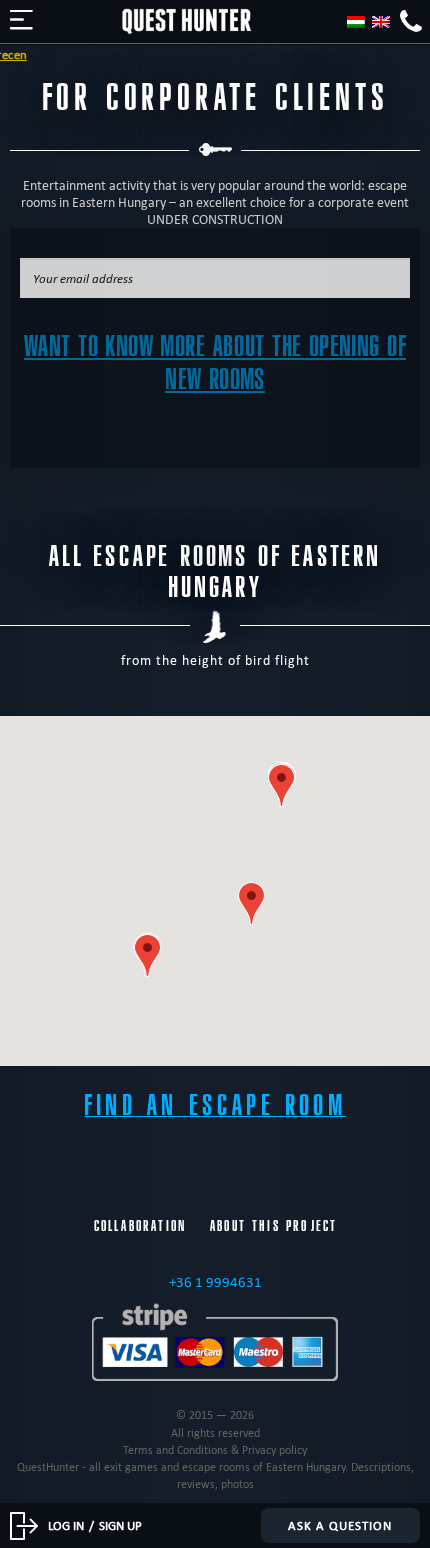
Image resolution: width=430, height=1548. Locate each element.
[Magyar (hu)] (356, 22)
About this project (273, 1226)
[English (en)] (381, 22)
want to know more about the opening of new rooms (215, 363)
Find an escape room (215, 1105)
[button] (281, 785)
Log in (66, 1525)
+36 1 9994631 (215, 1282)
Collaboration (140, 1226)
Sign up (120, 1525)
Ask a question (340, 1525)
